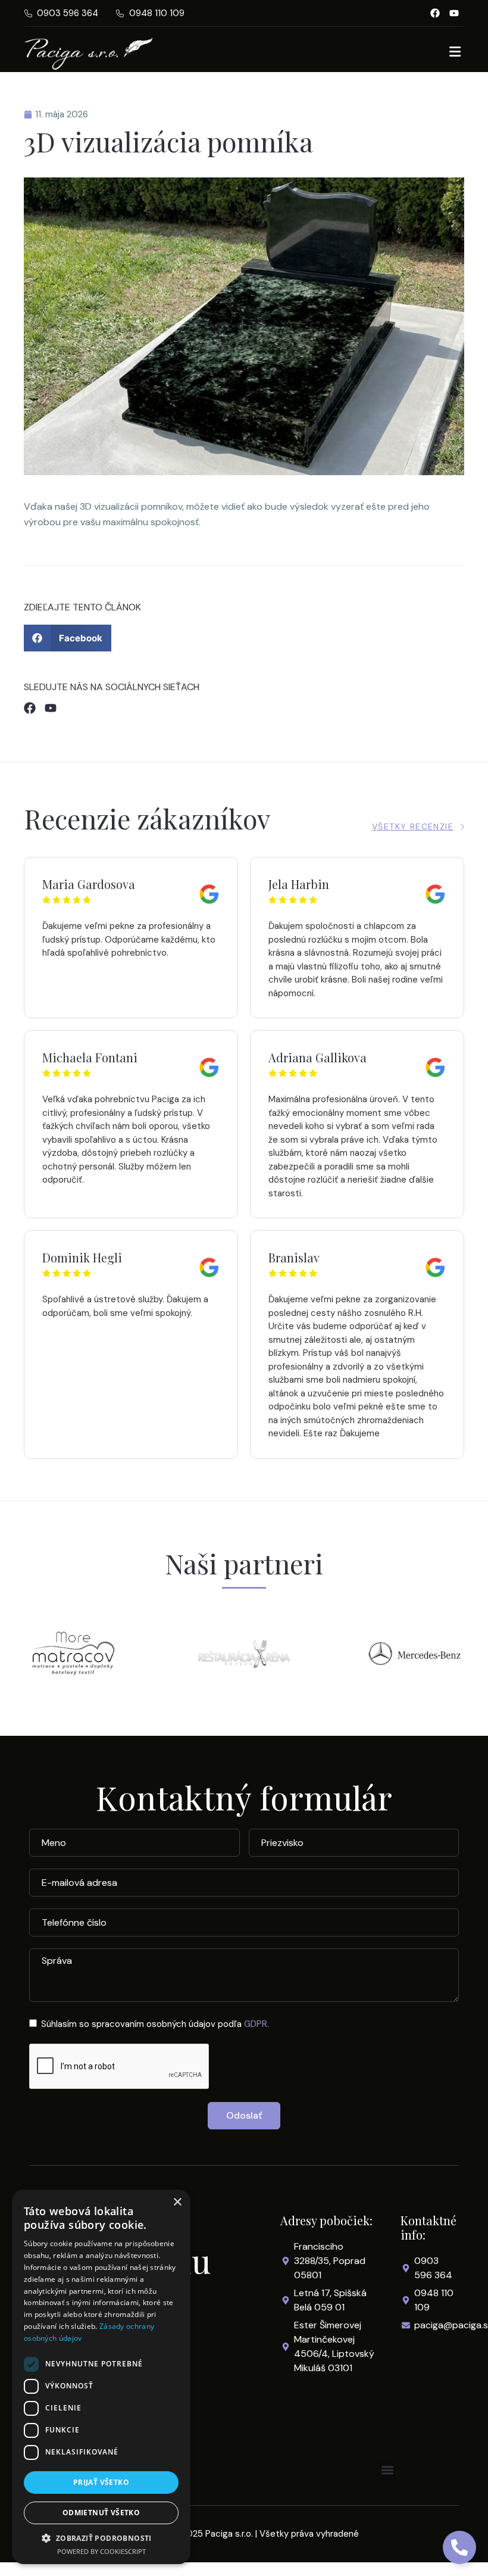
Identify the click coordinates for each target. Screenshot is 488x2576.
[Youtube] (454, 13)
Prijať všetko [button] (101, 2482)
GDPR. (256, 2024)
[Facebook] (435, 13)
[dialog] (101, 2377)
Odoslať (244, 2115)
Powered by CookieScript (101, 2551)
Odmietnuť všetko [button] (101, 2513)
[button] (68, 638)
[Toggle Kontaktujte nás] (459, 2547)
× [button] (177, 2202)
